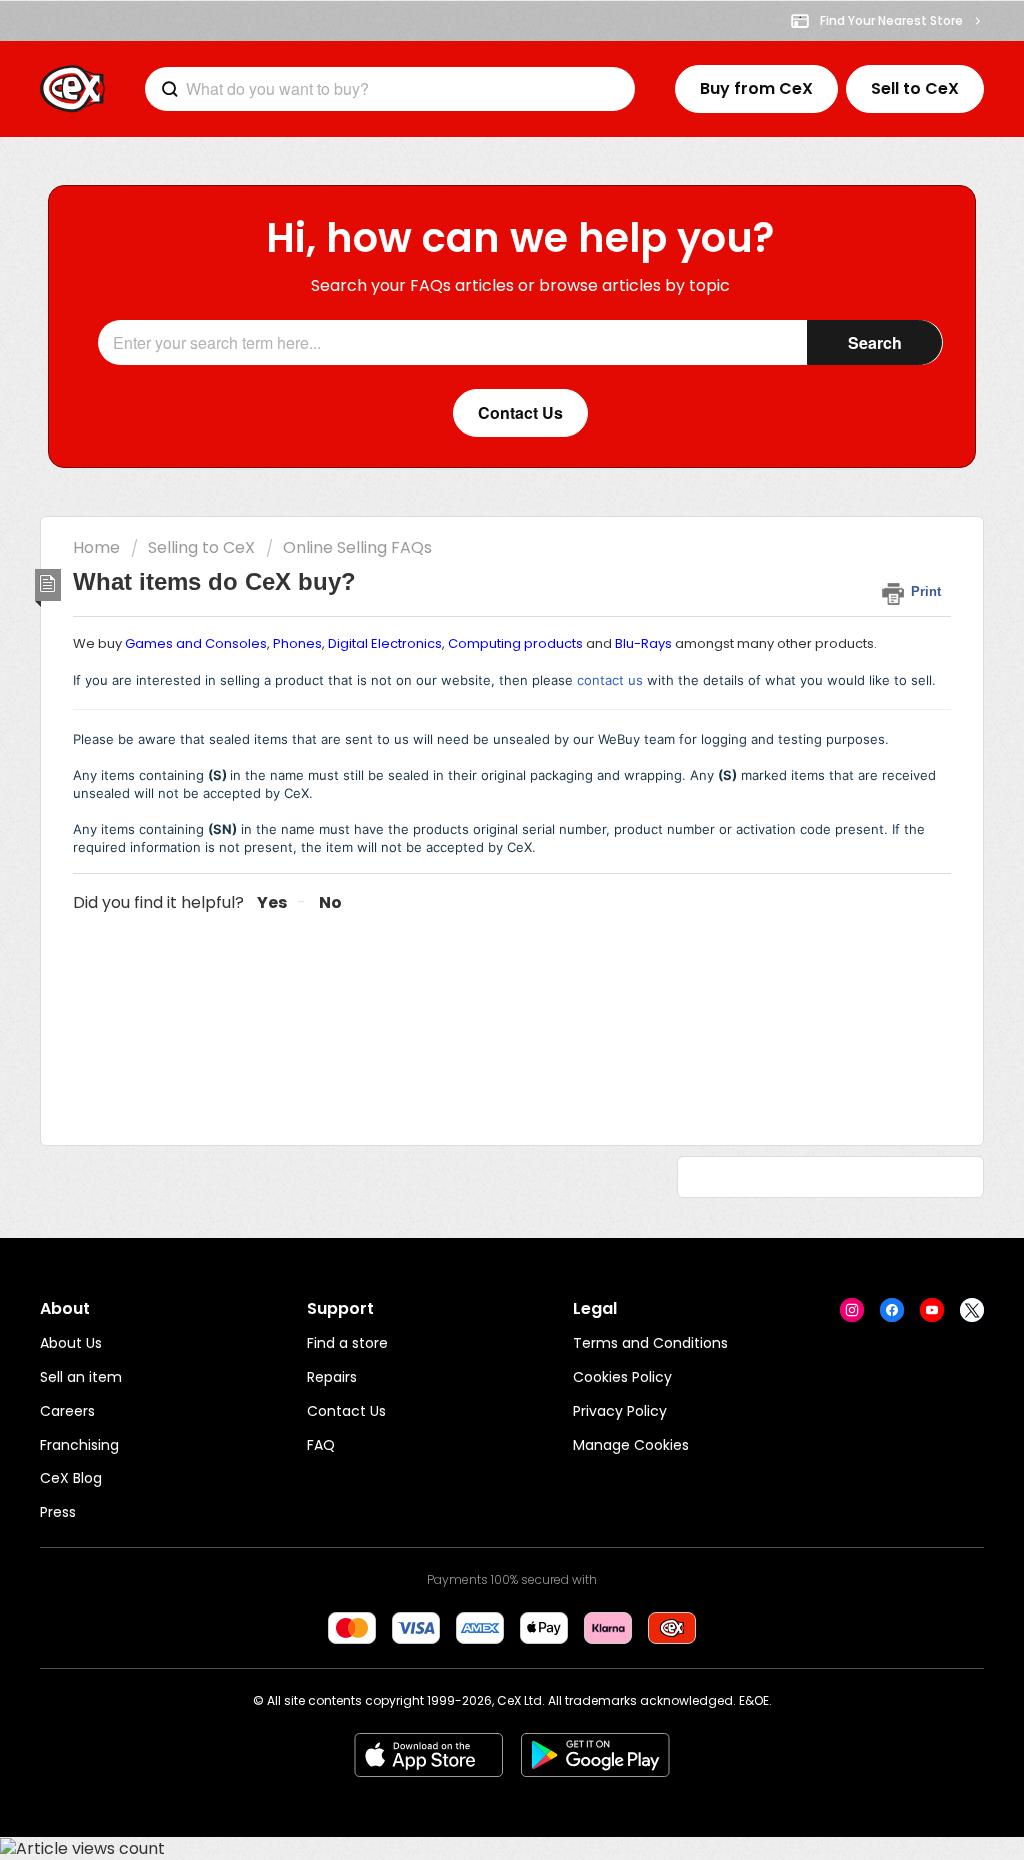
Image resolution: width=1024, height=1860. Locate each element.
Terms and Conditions (650, 1343)
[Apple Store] (428, 1755)
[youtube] (932, 1310)
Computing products (515, 643)
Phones (297, 643)
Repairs (332, 1377)
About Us (71, 1343)
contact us (610, 680)
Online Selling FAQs (357, 547)
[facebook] (892, 1310)
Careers (67, 1411)
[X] (972, 1310)
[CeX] (72, 89)
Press (58, 1512)
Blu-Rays (643, 643)
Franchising (79, 1445)
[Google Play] (595, 1755)
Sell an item (81, 1377)
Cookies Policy (622, 1377)
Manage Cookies (631, 1445)
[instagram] (852, 1310)
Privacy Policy (620, 1411)
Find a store (347, 1343)
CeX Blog (71, 1478)
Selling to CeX (201, 547)
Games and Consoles (196, 643)
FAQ (321, 1445)
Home (96, 547)
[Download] (475, 682)
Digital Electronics (385, 643)
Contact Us (346, 1411)
